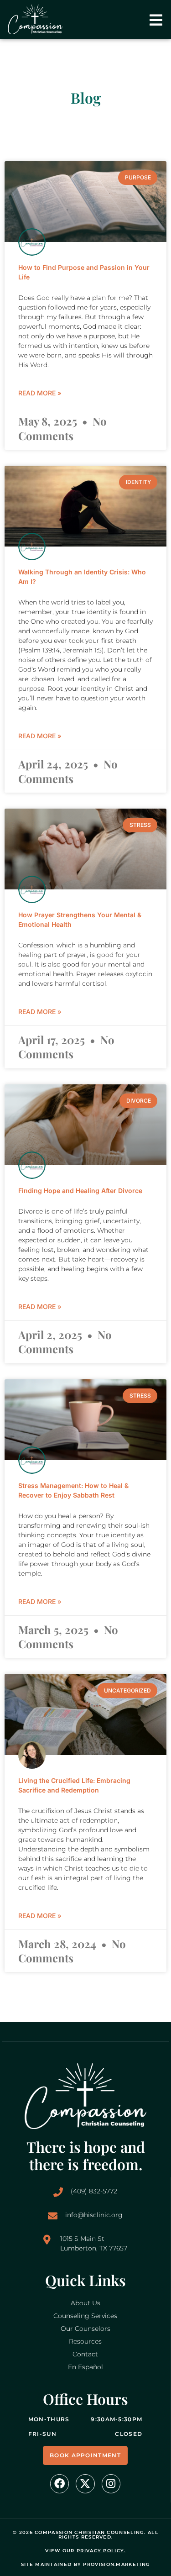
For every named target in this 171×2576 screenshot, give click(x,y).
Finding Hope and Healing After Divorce (80, 1191)
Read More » (40, 393)
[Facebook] (60, 2484)
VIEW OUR (85, 2551)
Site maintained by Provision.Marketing (85, 2564)
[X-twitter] (85, 2484)
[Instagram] (111, 2484)
